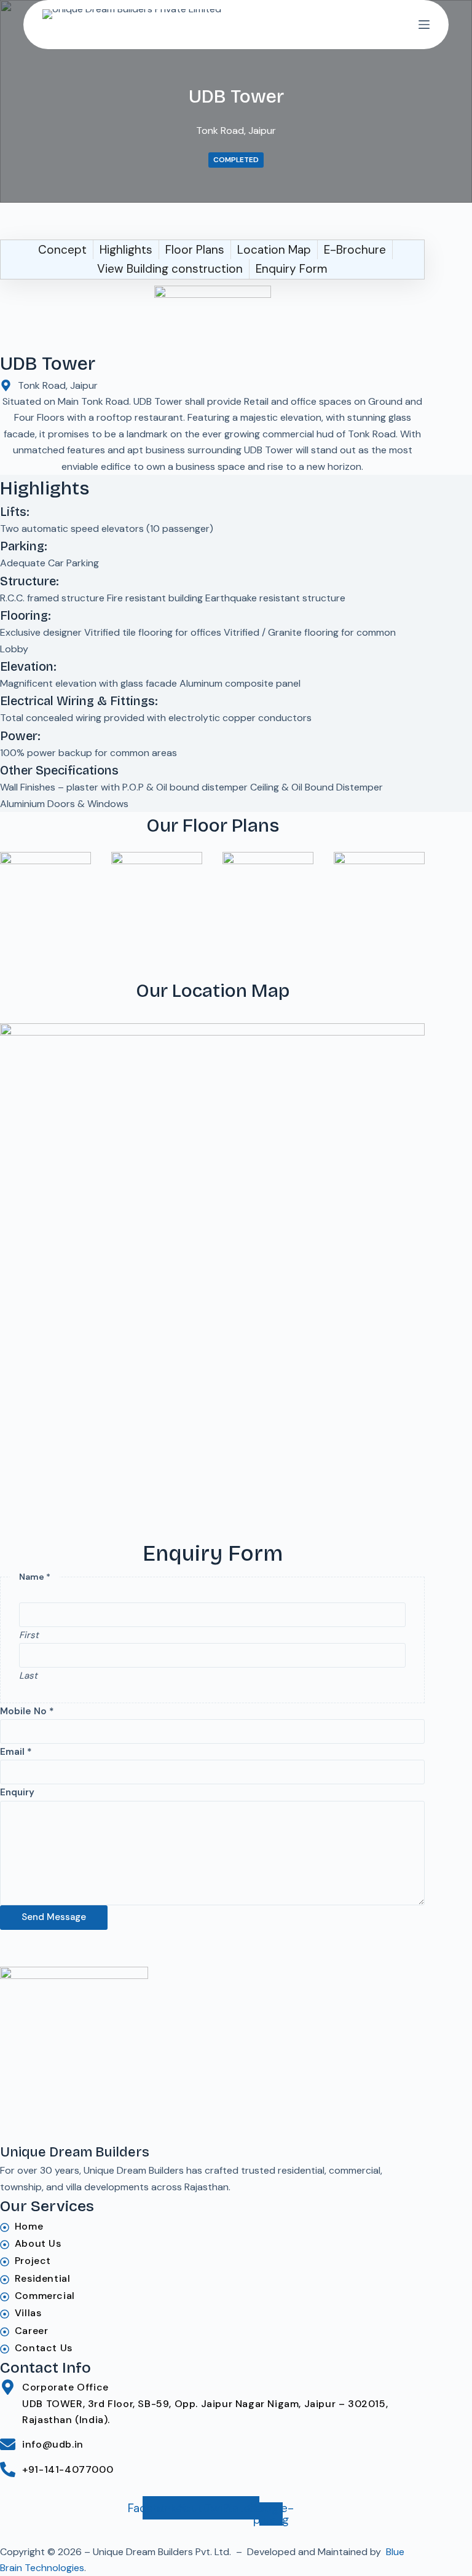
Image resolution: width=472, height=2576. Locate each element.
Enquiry (17, 1792)
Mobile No (27, 1711)
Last (28, 1676)
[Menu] (424, 25)
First (29, 1635)
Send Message (54, 1917)
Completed (236, 160)
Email (16, 1752)
